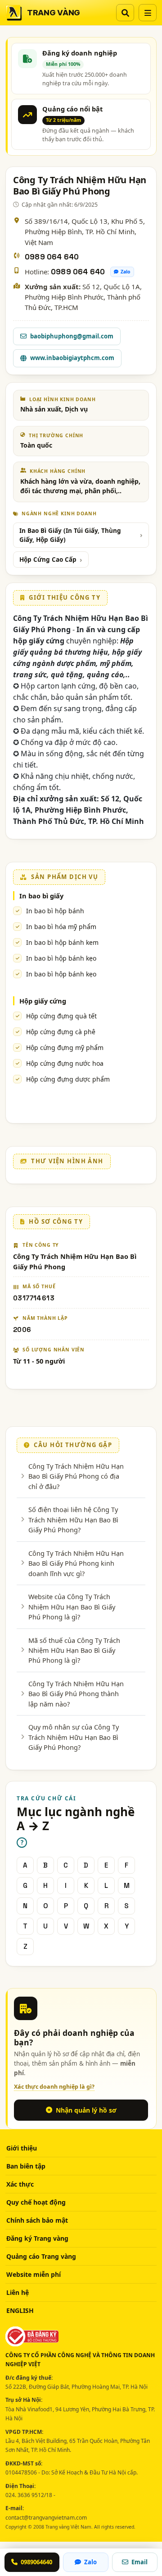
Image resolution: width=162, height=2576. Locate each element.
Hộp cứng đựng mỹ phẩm (65, 1048)
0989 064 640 (52, 257)
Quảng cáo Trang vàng (41, 2256)
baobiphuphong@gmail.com (72, 336)
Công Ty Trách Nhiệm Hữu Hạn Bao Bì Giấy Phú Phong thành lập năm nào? (76, 1694)
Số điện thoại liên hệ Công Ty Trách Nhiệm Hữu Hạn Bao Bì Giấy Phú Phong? (73, 1519)
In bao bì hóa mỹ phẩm (61, 927)
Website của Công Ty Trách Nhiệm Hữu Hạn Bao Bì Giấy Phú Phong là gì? (72, 1607)
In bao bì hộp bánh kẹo (61, 958)
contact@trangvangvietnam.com (46, 2518)
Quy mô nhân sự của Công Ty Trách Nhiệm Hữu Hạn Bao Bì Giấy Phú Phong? (74, 1737)
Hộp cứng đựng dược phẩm (68, 1079)
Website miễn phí (34, 2274)
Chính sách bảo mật (37, 2220)
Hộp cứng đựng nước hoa (65, 1063)
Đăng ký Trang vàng (37, 2238)
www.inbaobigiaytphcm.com (72, 358)
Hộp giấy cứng (43, 1001)
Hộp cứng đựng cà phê (61, 1032)
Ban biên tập (26, 2166)
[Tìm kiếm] (125, 13)
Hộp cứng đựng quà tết (61, 1016)
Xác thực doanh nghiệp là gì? (54, 2087)
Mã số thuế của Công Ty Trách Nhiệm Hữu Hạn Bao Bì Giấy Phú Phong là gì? (74, 1650)
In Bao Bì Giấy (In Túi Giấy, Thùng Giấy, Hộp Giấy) (70, 535)
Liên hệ (18, 2292)
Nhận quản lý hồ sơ (86, 2110)
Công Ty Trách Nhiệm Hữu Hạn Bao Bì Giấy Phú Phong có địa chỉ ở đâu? (76, 1476)
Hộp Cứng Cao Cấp (48, 560)
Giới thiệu (22, 2148)
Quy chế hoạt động (36, 2202)
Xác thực (20, 2184)
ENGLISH (20, 2310)
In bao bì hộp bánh (55, 911)
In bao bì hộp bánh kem (62, 942)
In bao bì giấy (41, 896)
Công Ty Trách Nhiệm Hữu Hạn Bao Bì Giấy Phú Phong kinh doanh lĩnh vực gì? (76, 1563)
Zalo (126, 272)
